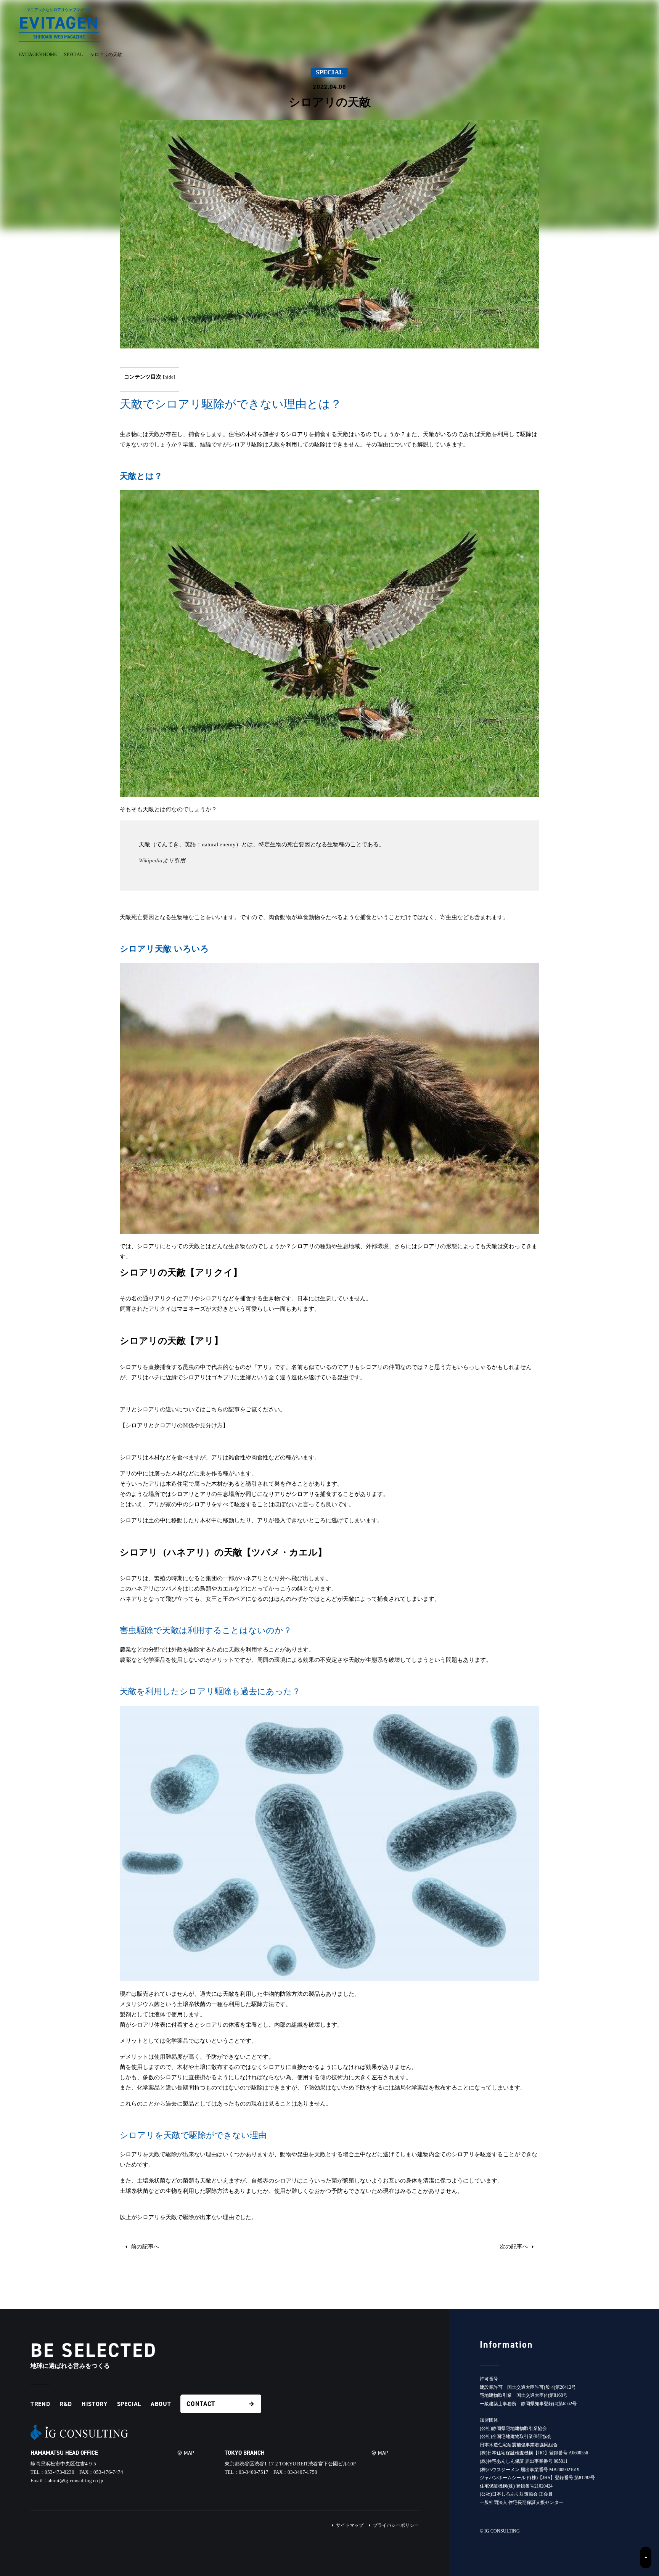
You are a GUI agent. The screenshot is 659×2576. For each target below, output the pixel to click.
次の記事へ (515, 2247)
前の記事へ (144, 2247)
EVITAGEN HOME (38, 55)
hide (169, 377)
